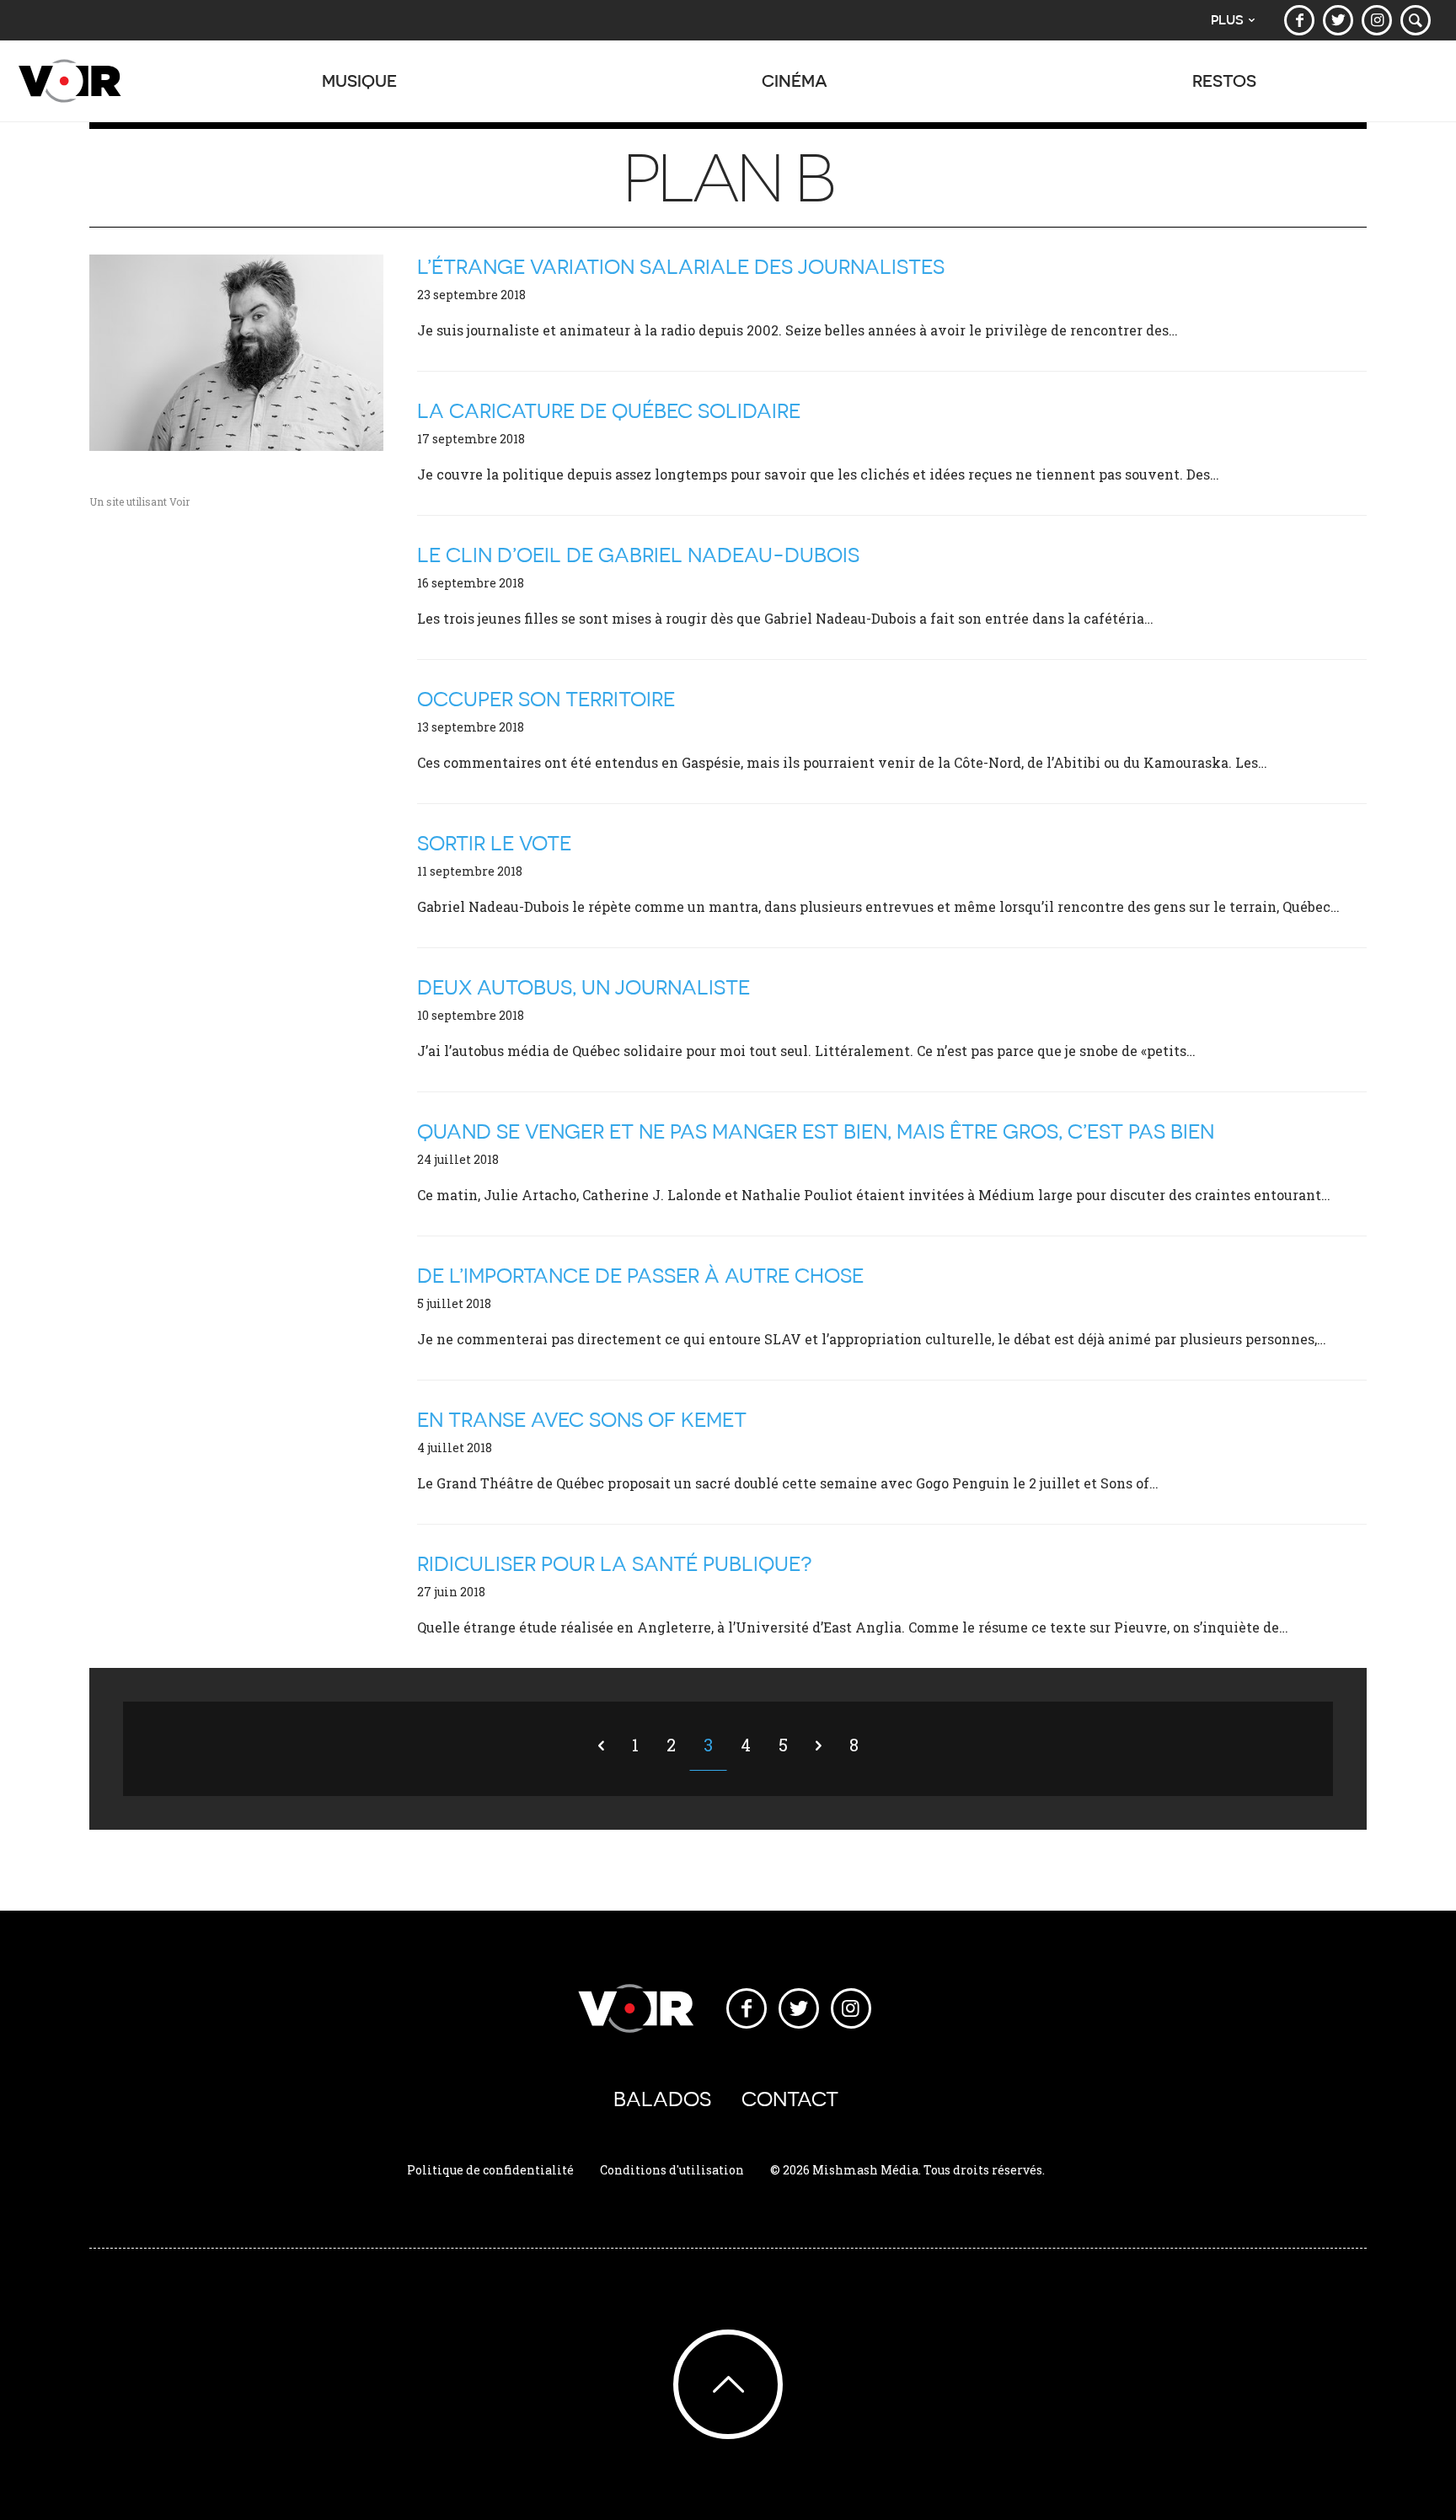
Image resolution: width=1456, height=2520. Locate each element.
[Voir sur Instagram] (1377, 20)
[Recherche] (1416, 20)
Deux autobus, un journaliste (583, 987)
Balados (662, 2099)
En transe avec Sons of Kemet (582, 1420)
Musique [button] (359, 80)
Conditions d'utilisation (672, 2170)
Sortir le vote (494, 843)
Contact (790, 2099)
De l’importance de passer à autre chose (640, 1276)
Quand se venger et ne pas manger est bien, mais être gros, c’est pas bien (816, 1131)
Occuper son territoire (546, 699)
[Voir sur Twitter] (1338, 20)
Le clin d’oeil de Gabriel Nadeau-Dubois (638, 555)
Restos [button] (1224, 80)
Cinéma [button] (795, 80)
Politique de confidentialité (490, 2170)
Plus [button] (1227, 20)
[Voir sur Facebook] (1299, 20)
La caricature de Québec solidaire (609, 411)
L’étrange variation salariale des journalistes (681, 267)
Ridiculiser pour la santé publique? (615, 1564)
